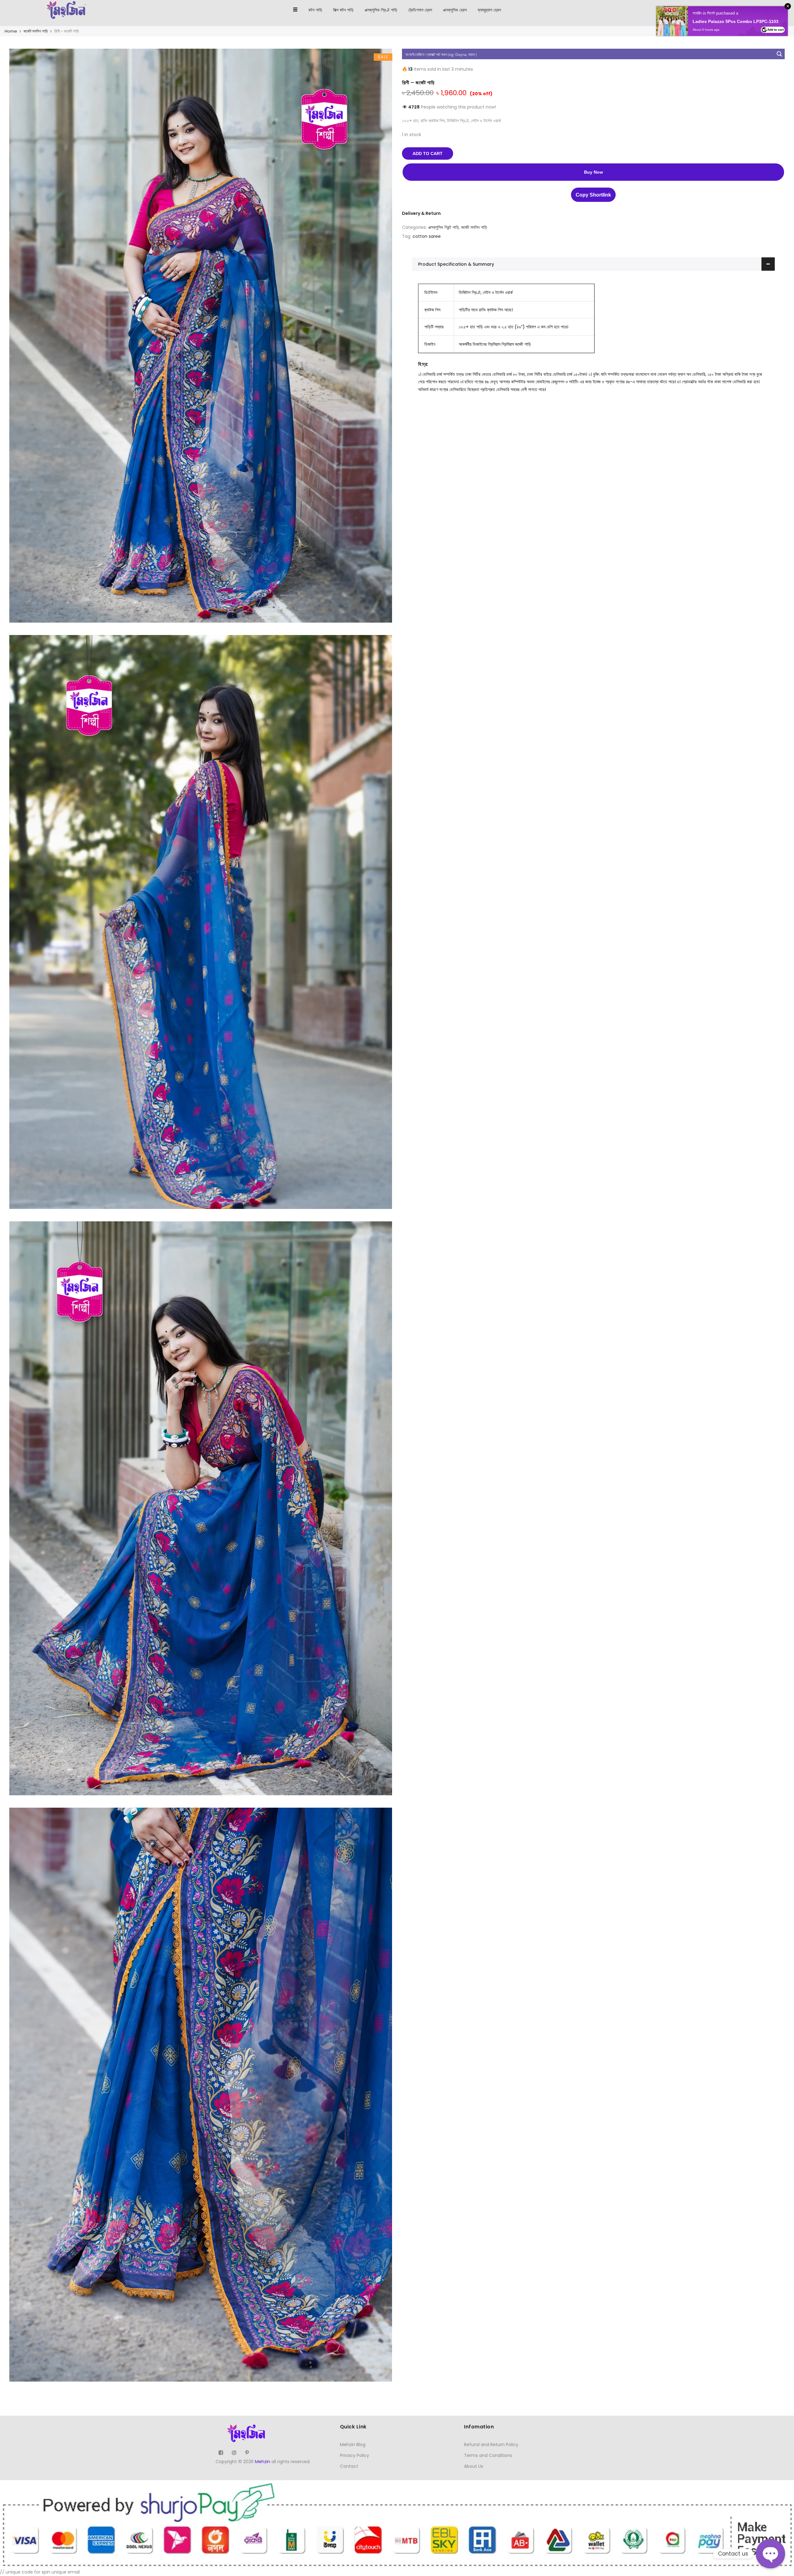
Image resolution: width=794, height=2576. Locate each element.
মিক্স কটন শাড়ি (343, 10)
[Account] (773, 10)
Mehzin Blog (353, 2445)
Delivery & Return (421, 213)
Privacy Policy (355, 2455)
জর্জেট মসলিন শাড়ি (36, 31)
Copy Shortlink (593, 195)
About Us (474, 2466)
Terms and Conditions (488, 2455)
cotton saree (427, 236)
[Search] (761, 10)
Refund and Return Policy (491, 2445)
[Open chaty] (770, 2554)
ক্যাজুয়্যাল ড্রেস (489, 10)
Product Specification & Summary (456, 264)
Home (11, 31)
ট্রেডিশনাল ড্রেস (420, 10)
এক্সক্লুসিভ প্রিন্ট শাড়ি (444, 227)
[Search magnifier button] (779, 54)
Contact (349, 2466)
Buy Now (593, 172)
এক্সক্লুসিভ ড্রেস (455, 10)
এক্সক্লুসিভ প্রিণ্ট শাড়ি (381, 10)
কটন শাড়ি (315, 10)
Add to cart (428, 153)
